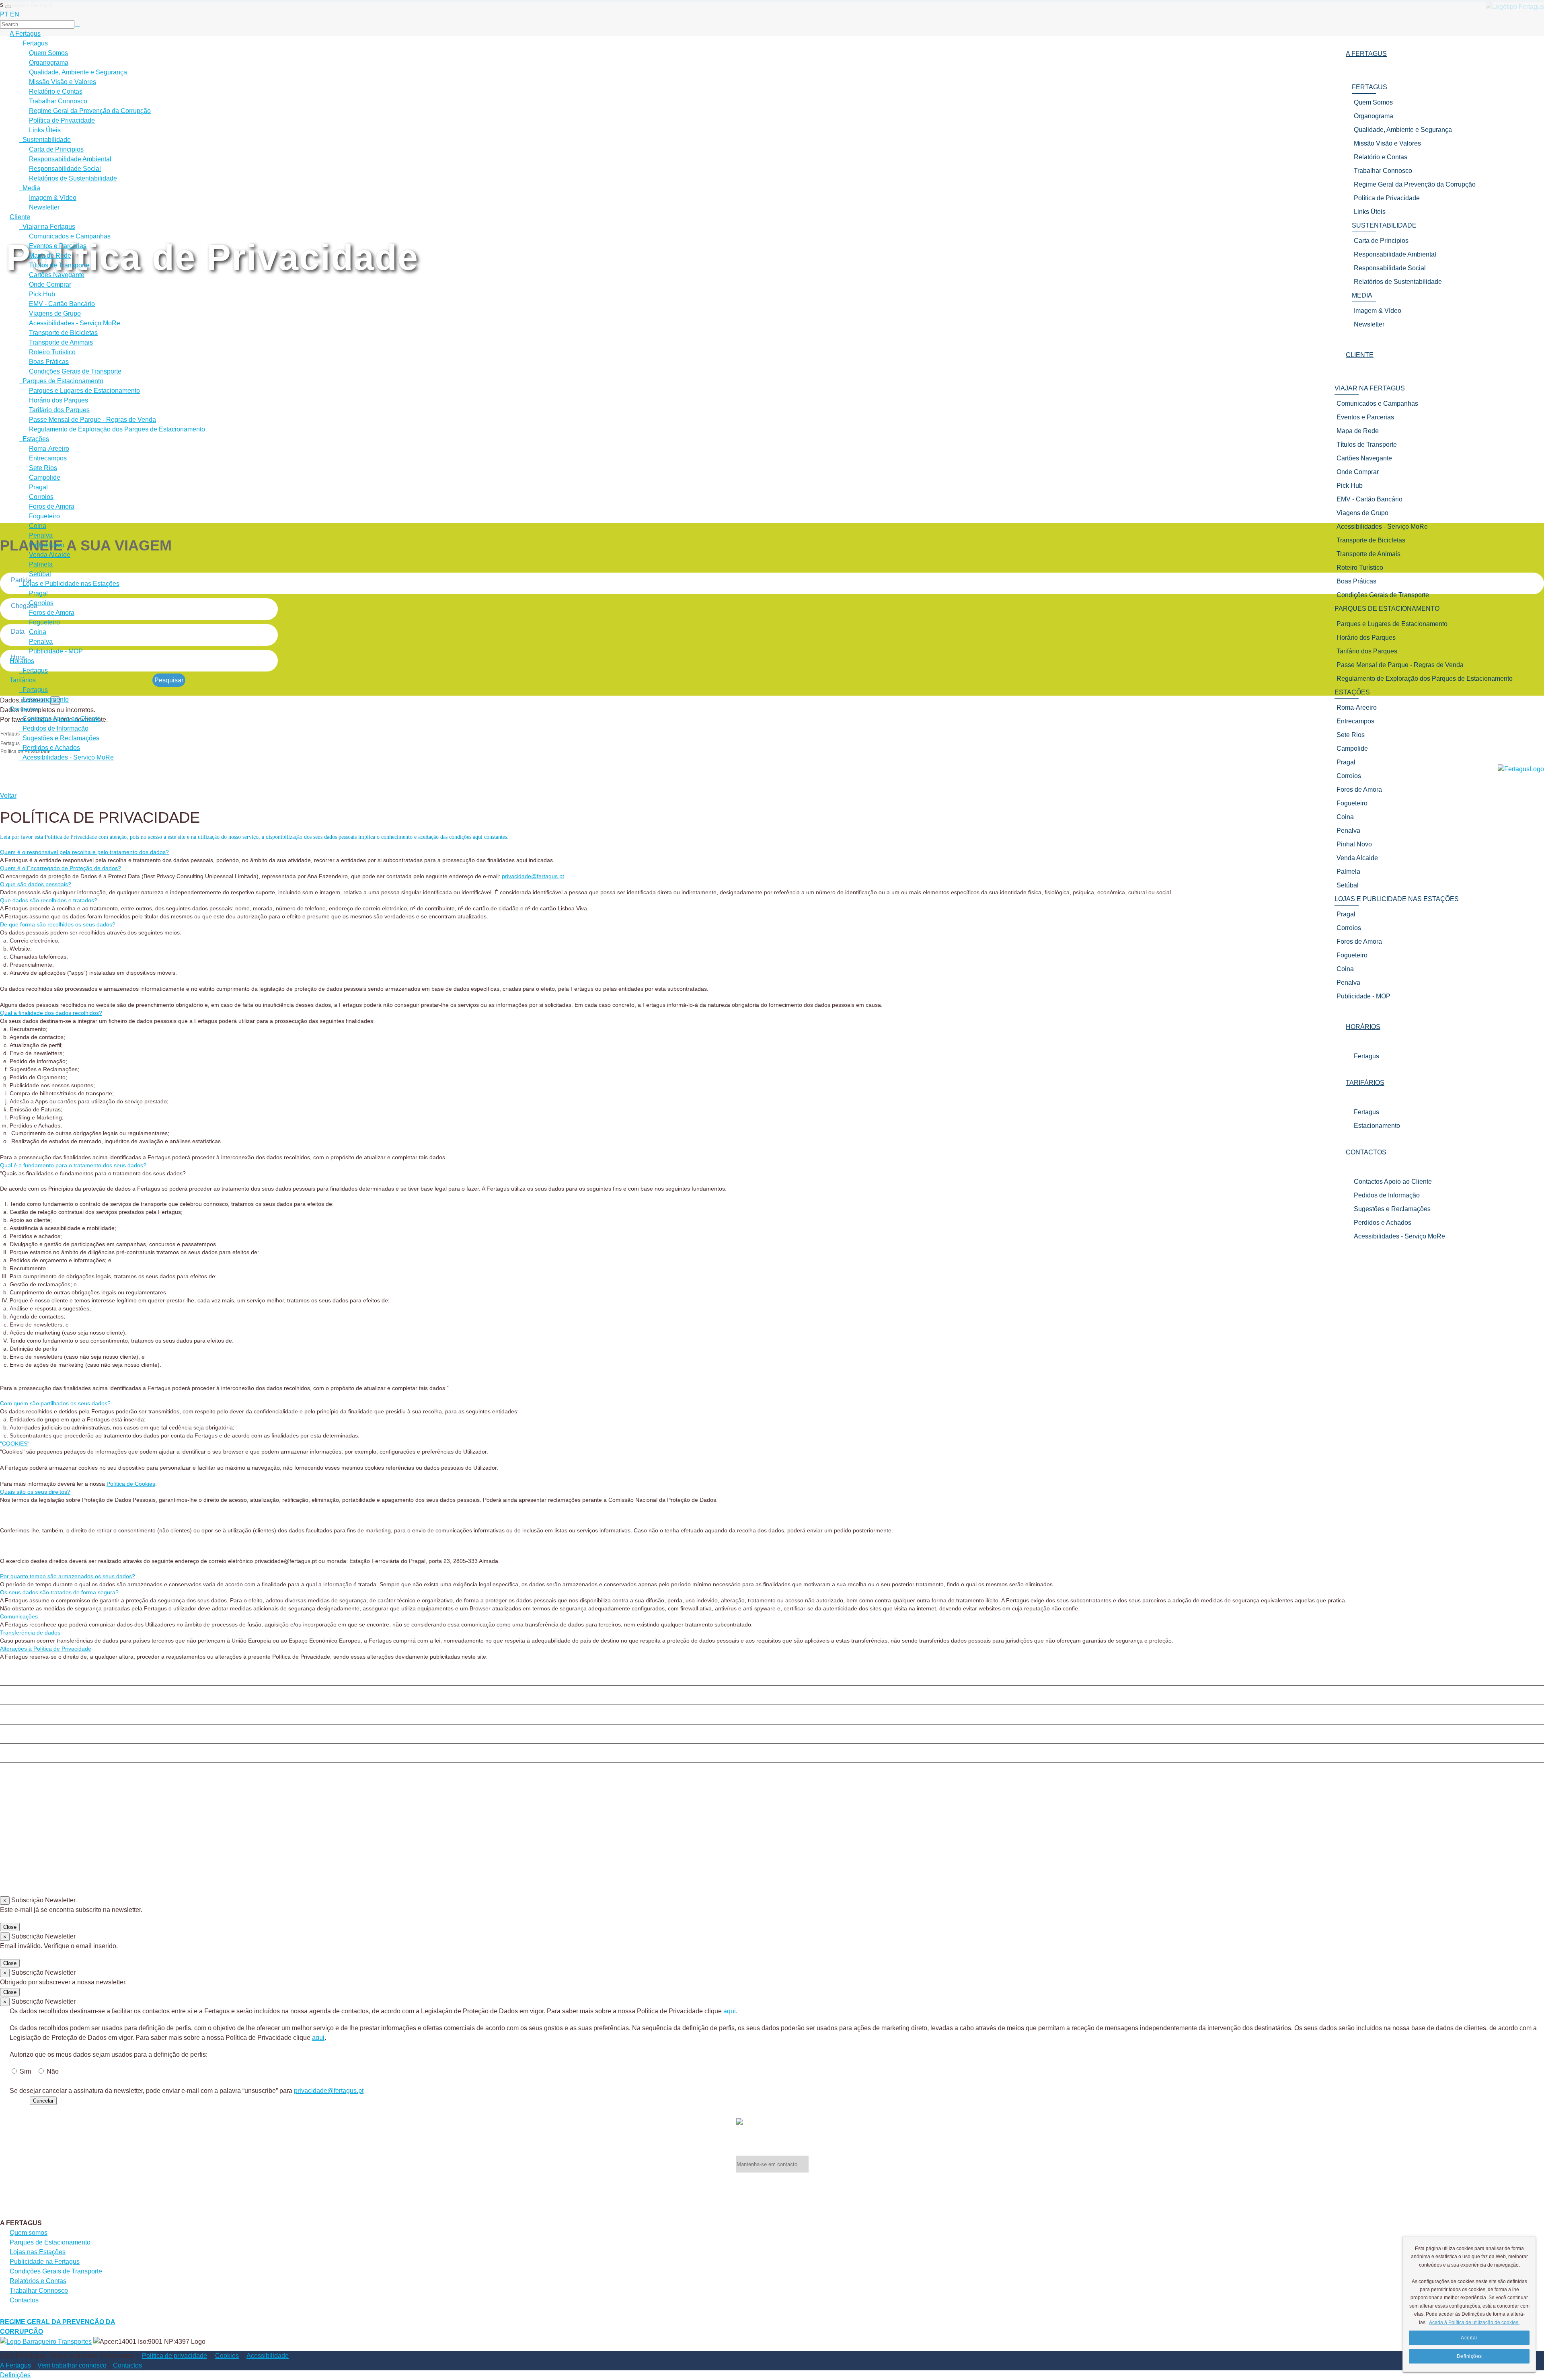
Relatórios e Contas (38, 2281)
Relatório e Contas (56, 91)
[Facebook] (772, 1678)
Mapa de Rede (50, 256)
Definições (15, 2375)
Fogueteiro (44, 516)
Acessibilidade (268, 2356)
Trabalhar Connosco (58, 101)
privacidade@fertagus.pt (533, 876)
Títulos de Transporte (59, 265)
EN (15, 14)
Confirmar (14, 2100)
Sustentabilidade (45, 140)
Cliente (20, 217)
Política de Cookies (131, 1484)
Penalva (41, 535)
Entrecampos (48, 458)
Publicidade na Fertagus (45, 2262)
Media (30, 188)
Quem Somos (48, 53)
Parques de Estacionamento (61, 381)
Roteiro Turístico (52, 352)
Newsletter (44, 207)
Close (10, 1927)
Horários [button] (1363, 1027)
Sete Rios (43, 468)
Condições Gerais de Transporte (75, 371)
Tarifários (23, 680)
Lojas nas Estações (38, 2252)
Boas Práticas (49, 362)
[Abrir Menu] (8, 7)
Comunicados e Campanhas (70, 236)
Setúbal (40, 574)
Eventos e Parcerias (58, 246)
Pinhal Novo (47, 545)
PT (4, 14)
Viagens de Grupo (55, 313)
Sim (25, 2071)
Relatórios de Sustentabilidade (73, 178)
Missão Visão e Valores (63, 82)
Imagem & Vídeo (53, 198)
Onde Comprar (50, 284)
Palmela (41, 564)
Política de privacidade (175, 2356)
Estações (34, 439)
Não (53, 2071)
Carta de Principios (56, 149)
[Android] (772, 1755)
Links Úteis (45, 130)
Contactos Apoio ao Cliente (1393, 1182)
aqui (730, 2011)
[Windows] (772, 1735)
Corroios (41, 497)
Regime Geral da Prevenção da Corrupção (90, 111)
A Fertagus (25, 34)
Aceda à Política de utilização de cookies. (1474, 2323)
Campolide (45, 477)
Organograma (49, 63)
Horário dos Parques (59, 400)
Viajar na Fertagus (47, 227)
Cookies (227, 2356)
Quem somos (29, 2233)
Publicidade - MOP (56, 651)
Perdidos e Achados (1383, 1223)
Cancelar (43, 2101)
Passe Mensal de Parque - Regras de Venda (92, 420)
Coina (38, 526)
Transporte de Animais (61, 342)
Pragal (38, 487)
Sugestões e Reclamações (1392, 1209)
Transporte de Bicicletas (63, 333)
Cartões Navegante (57, 275)
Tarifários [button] (1365, 1083)
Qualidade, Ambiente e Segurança (78, 72)
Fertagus (1366, 1056)
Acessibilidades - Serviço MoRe (1399, 1236)
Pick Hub (42, 294)
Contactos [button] (1366, 1152)
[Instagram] (772, 1697)
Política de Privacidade (62, 120)
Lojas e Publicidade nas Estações (69, 584)
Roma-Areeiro (49, 449)
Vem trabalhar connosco (72, 2365)
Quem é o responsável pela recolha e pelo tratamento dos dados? (84, 852)
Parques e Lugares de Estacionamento (84, 391)
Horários (22, 661)
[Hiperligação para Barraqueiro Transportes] (47, 2341)
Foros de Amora (52, 506)
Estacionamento (1377, 1126)
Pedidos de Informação (1387, 1195)
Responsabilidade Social (65, 169)
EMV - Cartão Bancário (62, 304)
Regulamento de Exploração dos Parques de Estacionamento (117, 429)
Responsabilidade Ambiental (70, 159)
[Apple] (772, 1716)
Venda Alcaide (50, 555)
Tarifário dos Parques (59, 410)
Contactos (24, 709)
